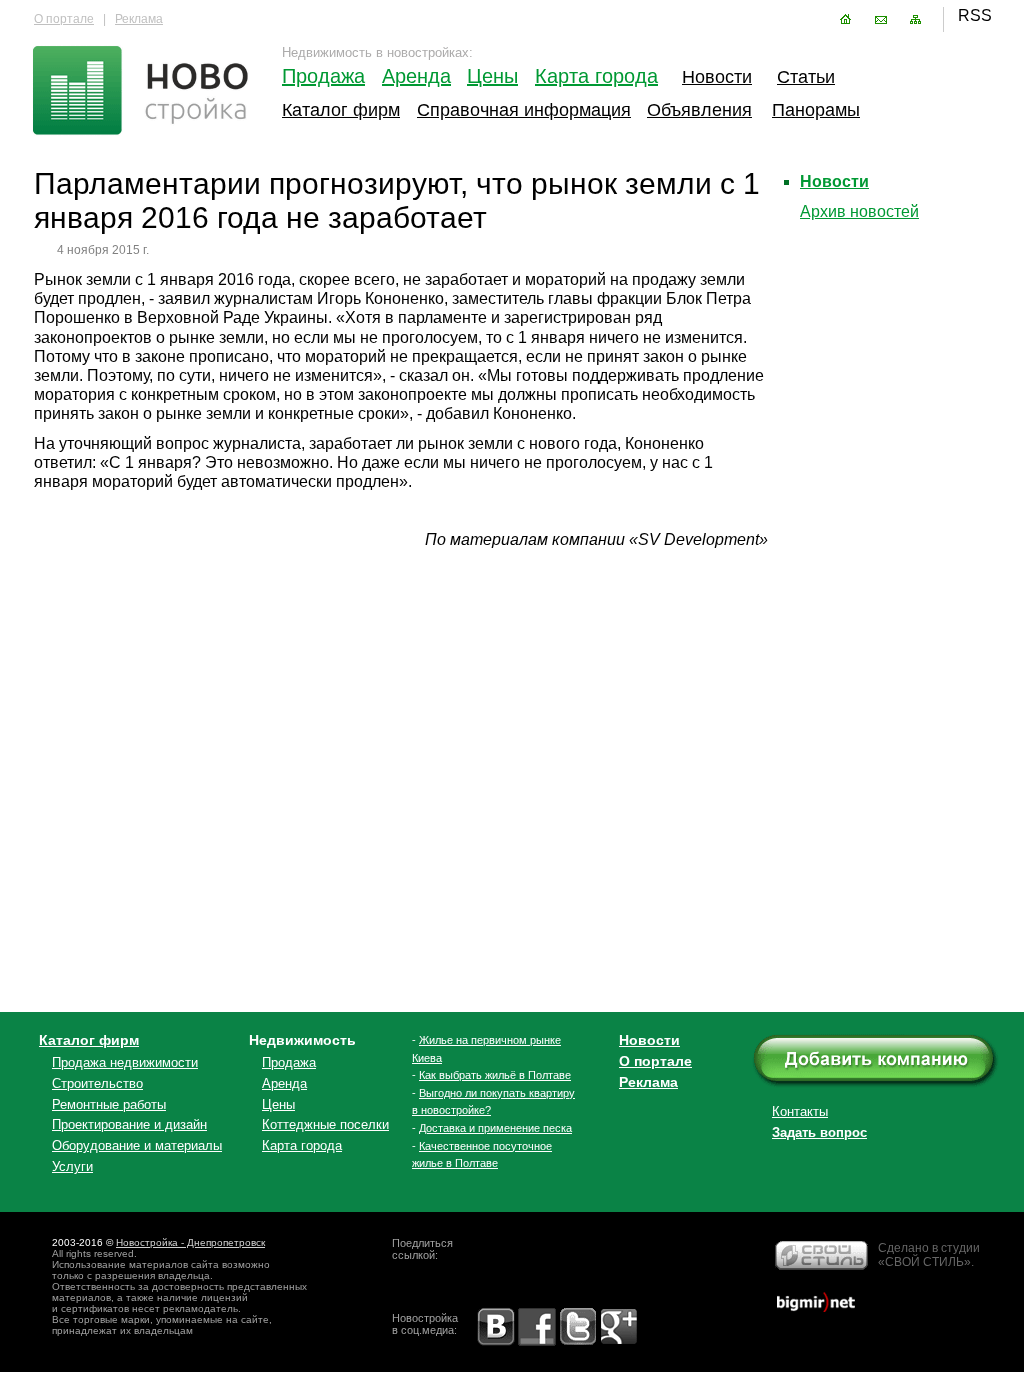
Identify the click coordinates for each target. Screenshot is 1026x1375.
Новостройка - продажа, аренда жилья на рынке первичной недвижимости (142, 92)
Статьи (806, 77)
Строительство (97, 1083)
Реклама (139, 19)
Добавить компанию (889, 1061)
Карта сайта (915, 19)
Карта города (596, 76)
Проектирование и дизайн (129, 1124)
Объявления (697, 110)
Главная (845, 19)
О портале (64, 19)
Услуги (72, 1166)
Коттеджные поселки (325, 1124)
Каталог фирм (341, 110)
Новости (714, 77)
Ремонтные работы (109, 1104)
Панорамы (816, 110)
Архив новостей (859, 211)
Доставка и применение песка (495, 1128)
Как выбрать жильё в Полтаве (495, 1075)
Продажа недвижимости (125, 1062)
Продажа (322, 76)
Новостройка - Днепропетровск (190, 1242)
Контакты (880, 19)
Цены (492, 76)
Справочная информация (524, 110)
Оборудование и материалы (137, 1145)
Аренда (416, 76)
